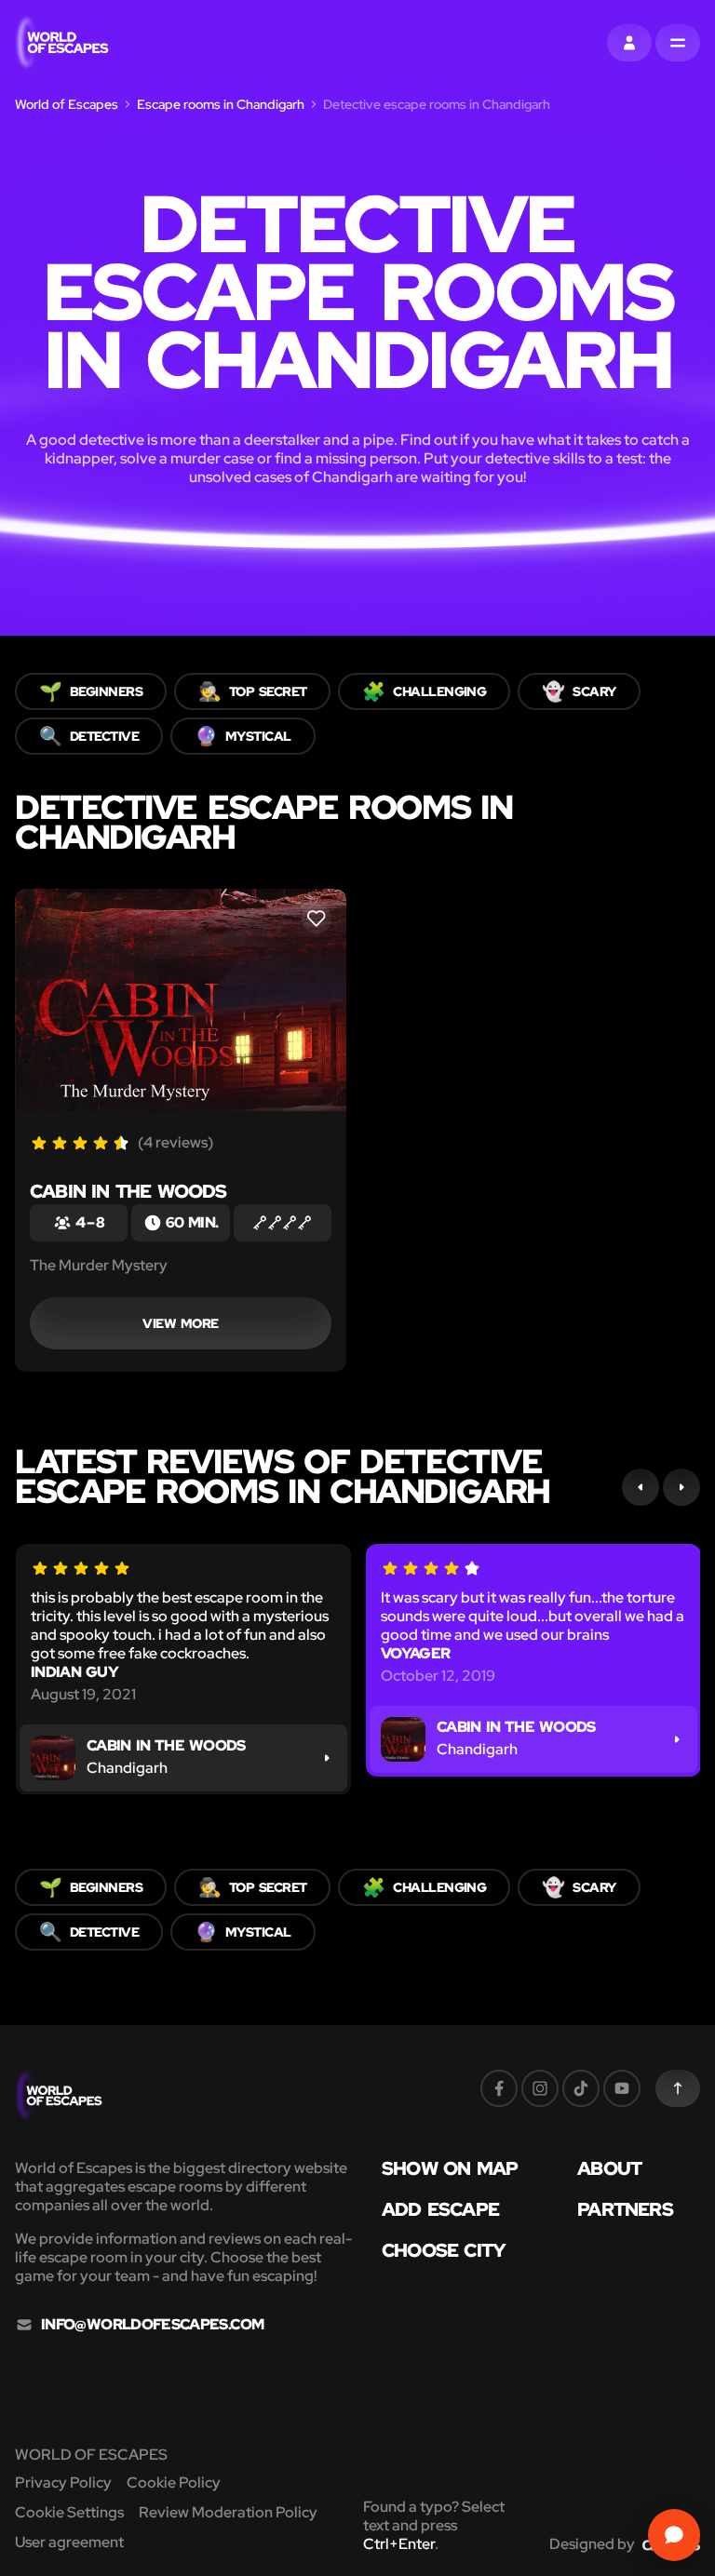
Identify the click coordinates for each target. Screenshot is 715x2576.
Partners (625, 2209)
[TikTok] (581, 2088)
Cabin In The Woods (128, 1191)
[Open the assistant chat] (674, 2535)
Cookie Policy (174, 2482)
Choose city (444, 2250)
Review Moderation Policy (228, 2512)
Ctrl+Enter (399, 2544)
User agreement (69, 2542)
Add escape (440, 2209)
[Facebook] (499, 2088)
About (609, 2168)
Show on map (450, 2168)
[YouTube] (622, 2088)
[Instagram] (540, 2088)
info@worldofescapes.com (152, 2325)
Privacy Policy (63, 2482)
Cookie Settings (69, 2512)
